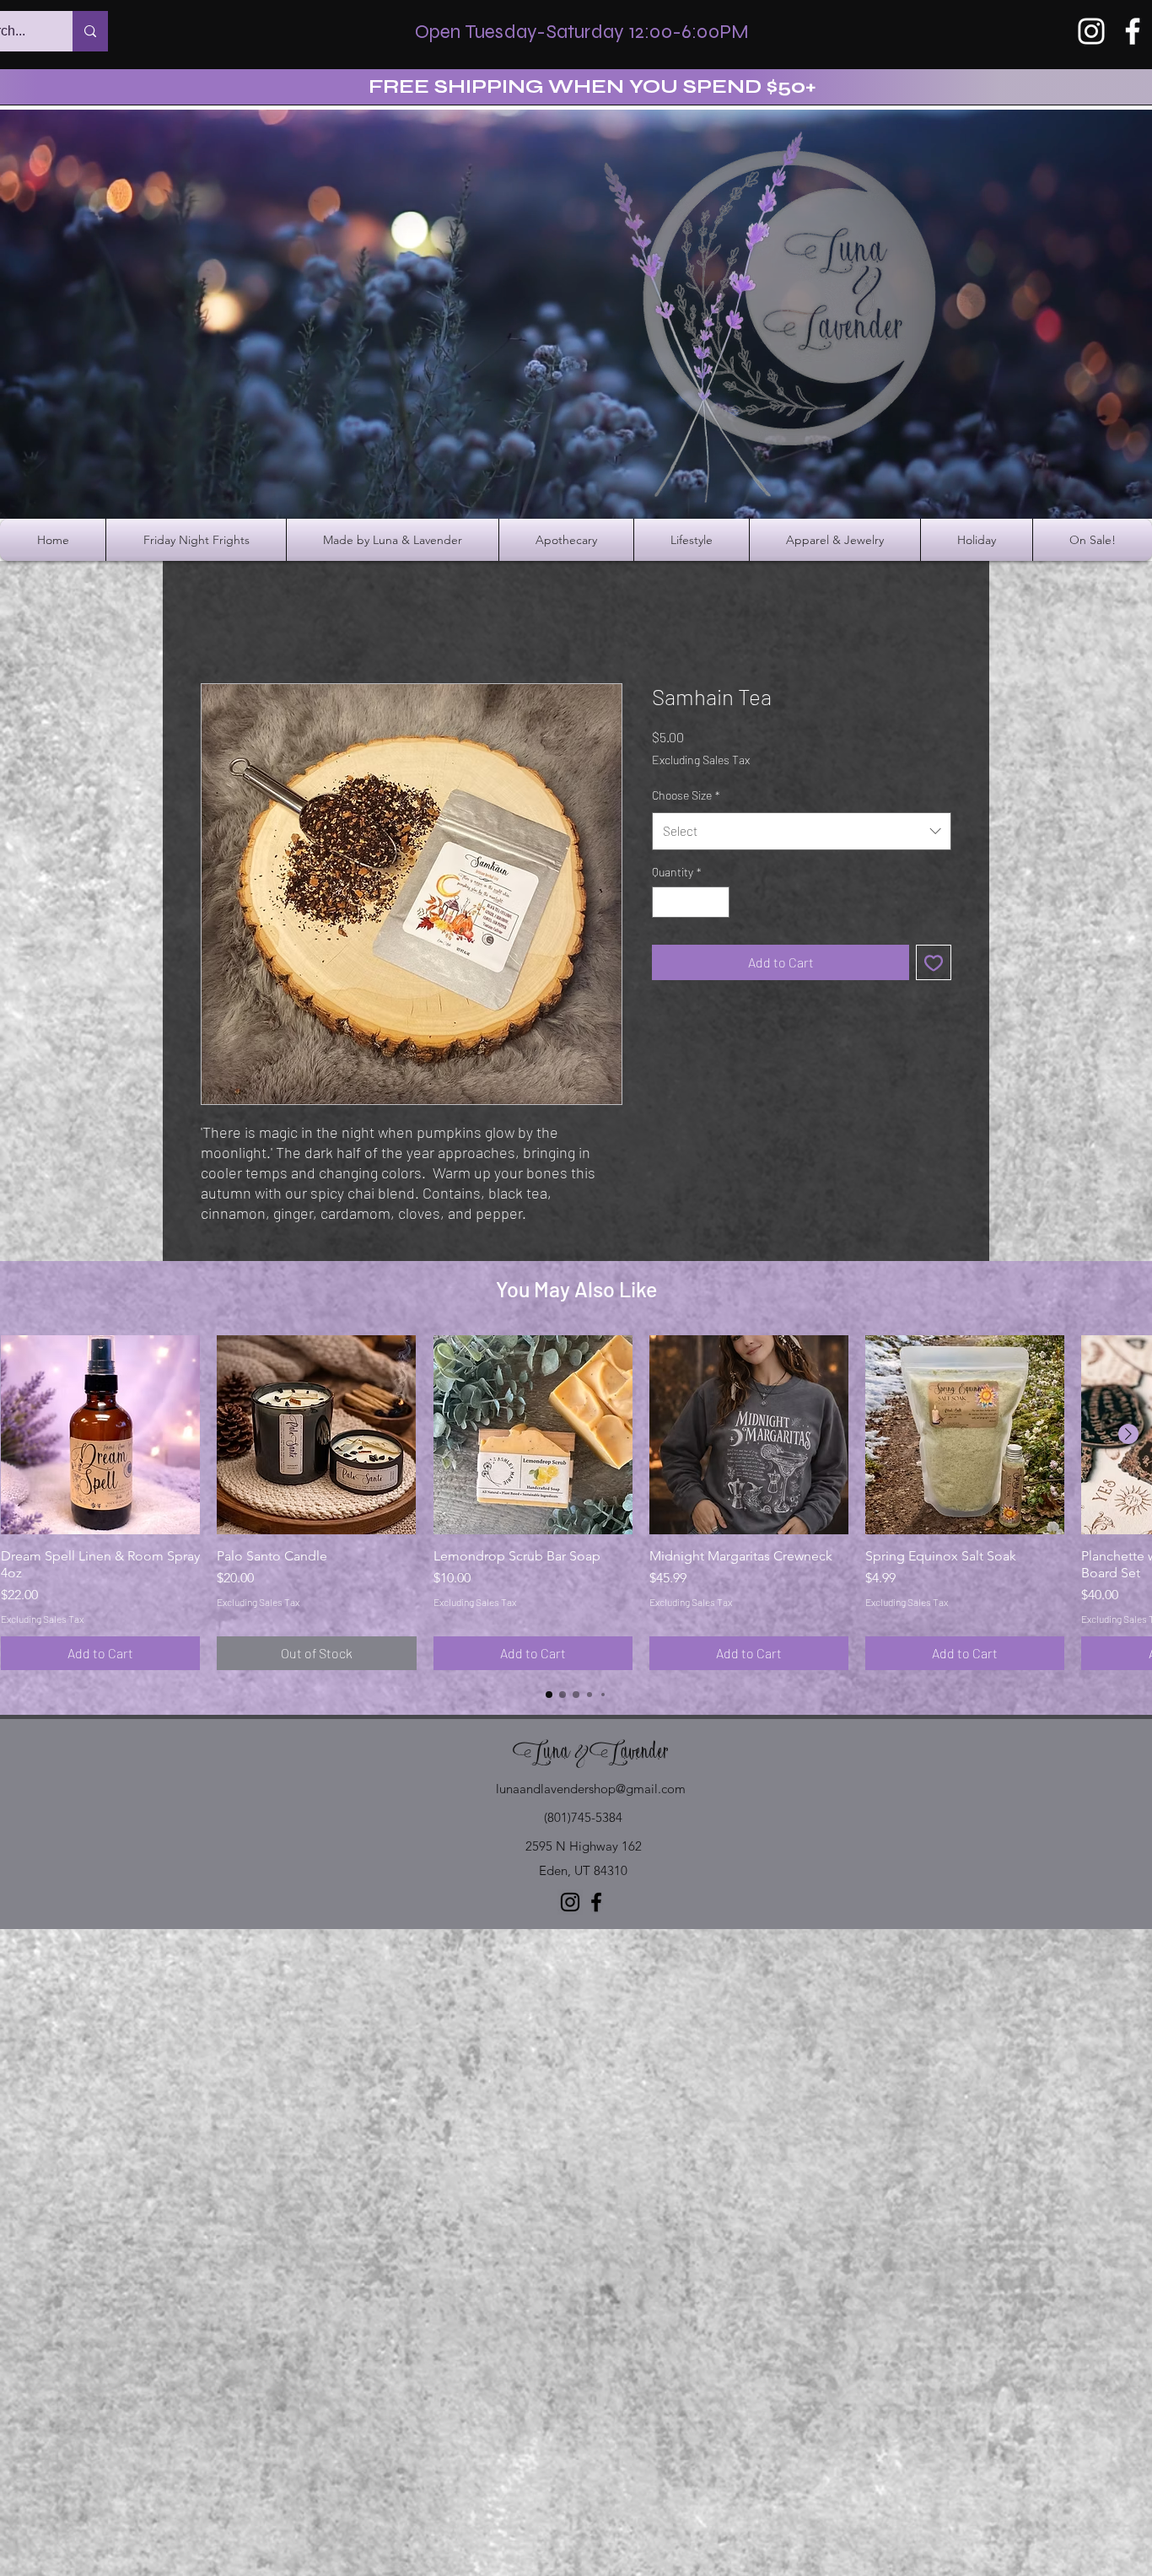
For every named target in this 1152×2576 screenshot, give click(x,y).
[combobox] (802, 831)
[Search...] (90, 31)
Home (218, 622)
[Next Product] (1128, 1434)
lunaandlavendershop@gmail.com (591, 1789)
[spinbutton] (691, 902)
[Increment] (716, 902)
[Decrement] (665, 902)
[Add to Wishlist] (934, 962)
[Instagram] (1091, 31)
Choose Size (686, 795)
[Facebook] (1133, 31)
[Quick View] (100, 1435)
